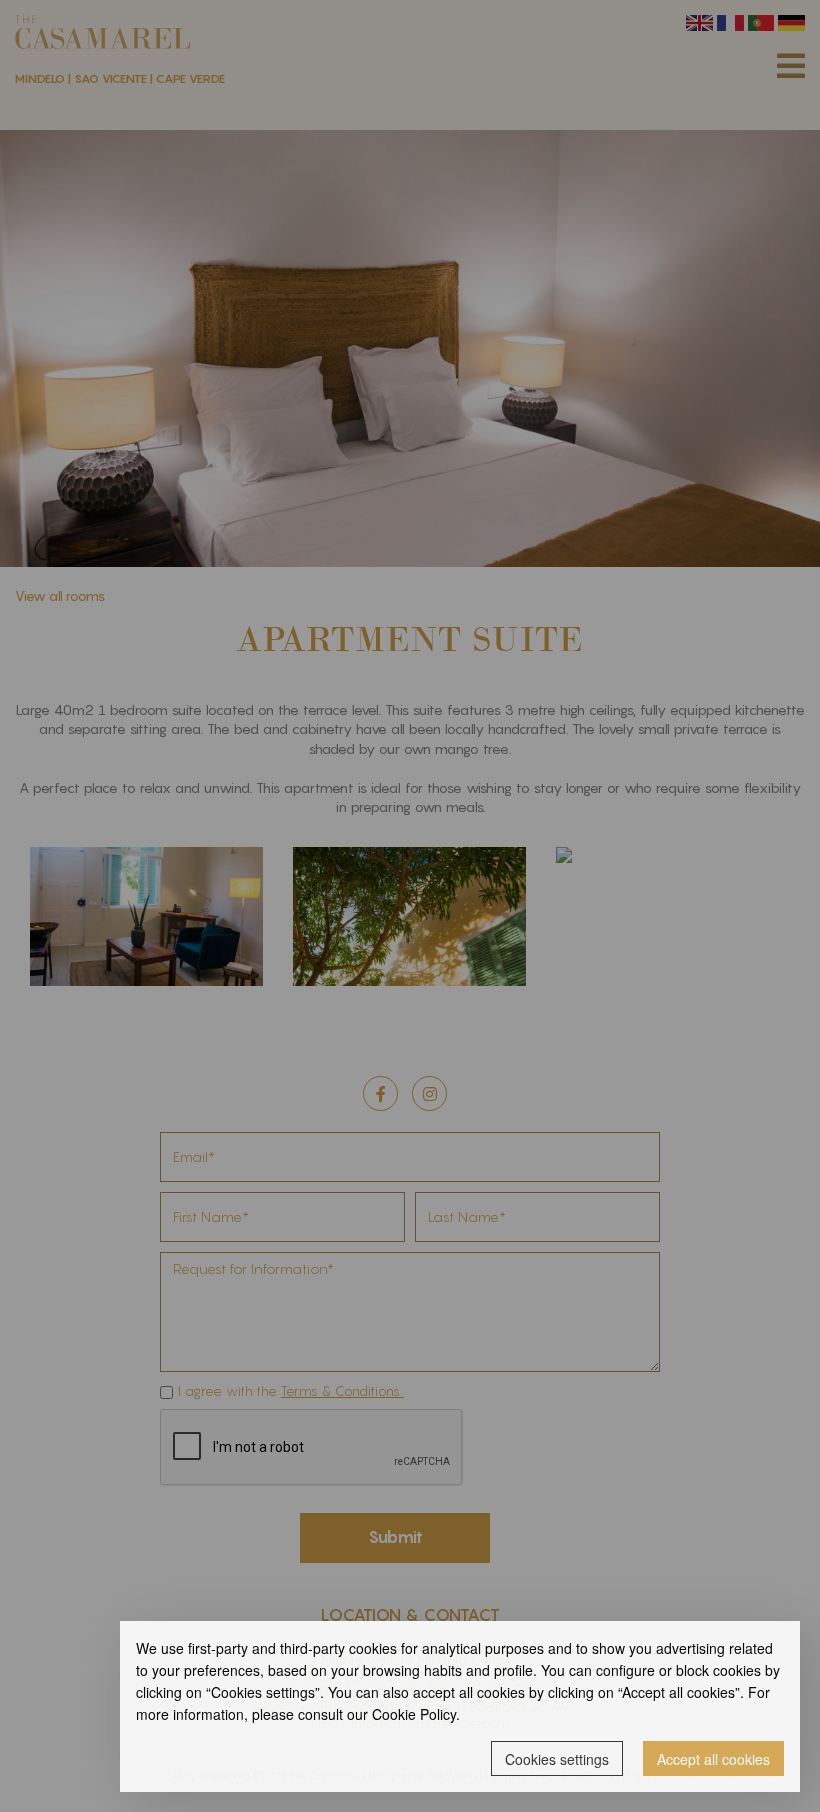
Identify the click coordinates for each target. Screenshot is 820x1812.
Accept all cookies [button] (713, 1759)
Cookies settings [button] (557, 1759)
